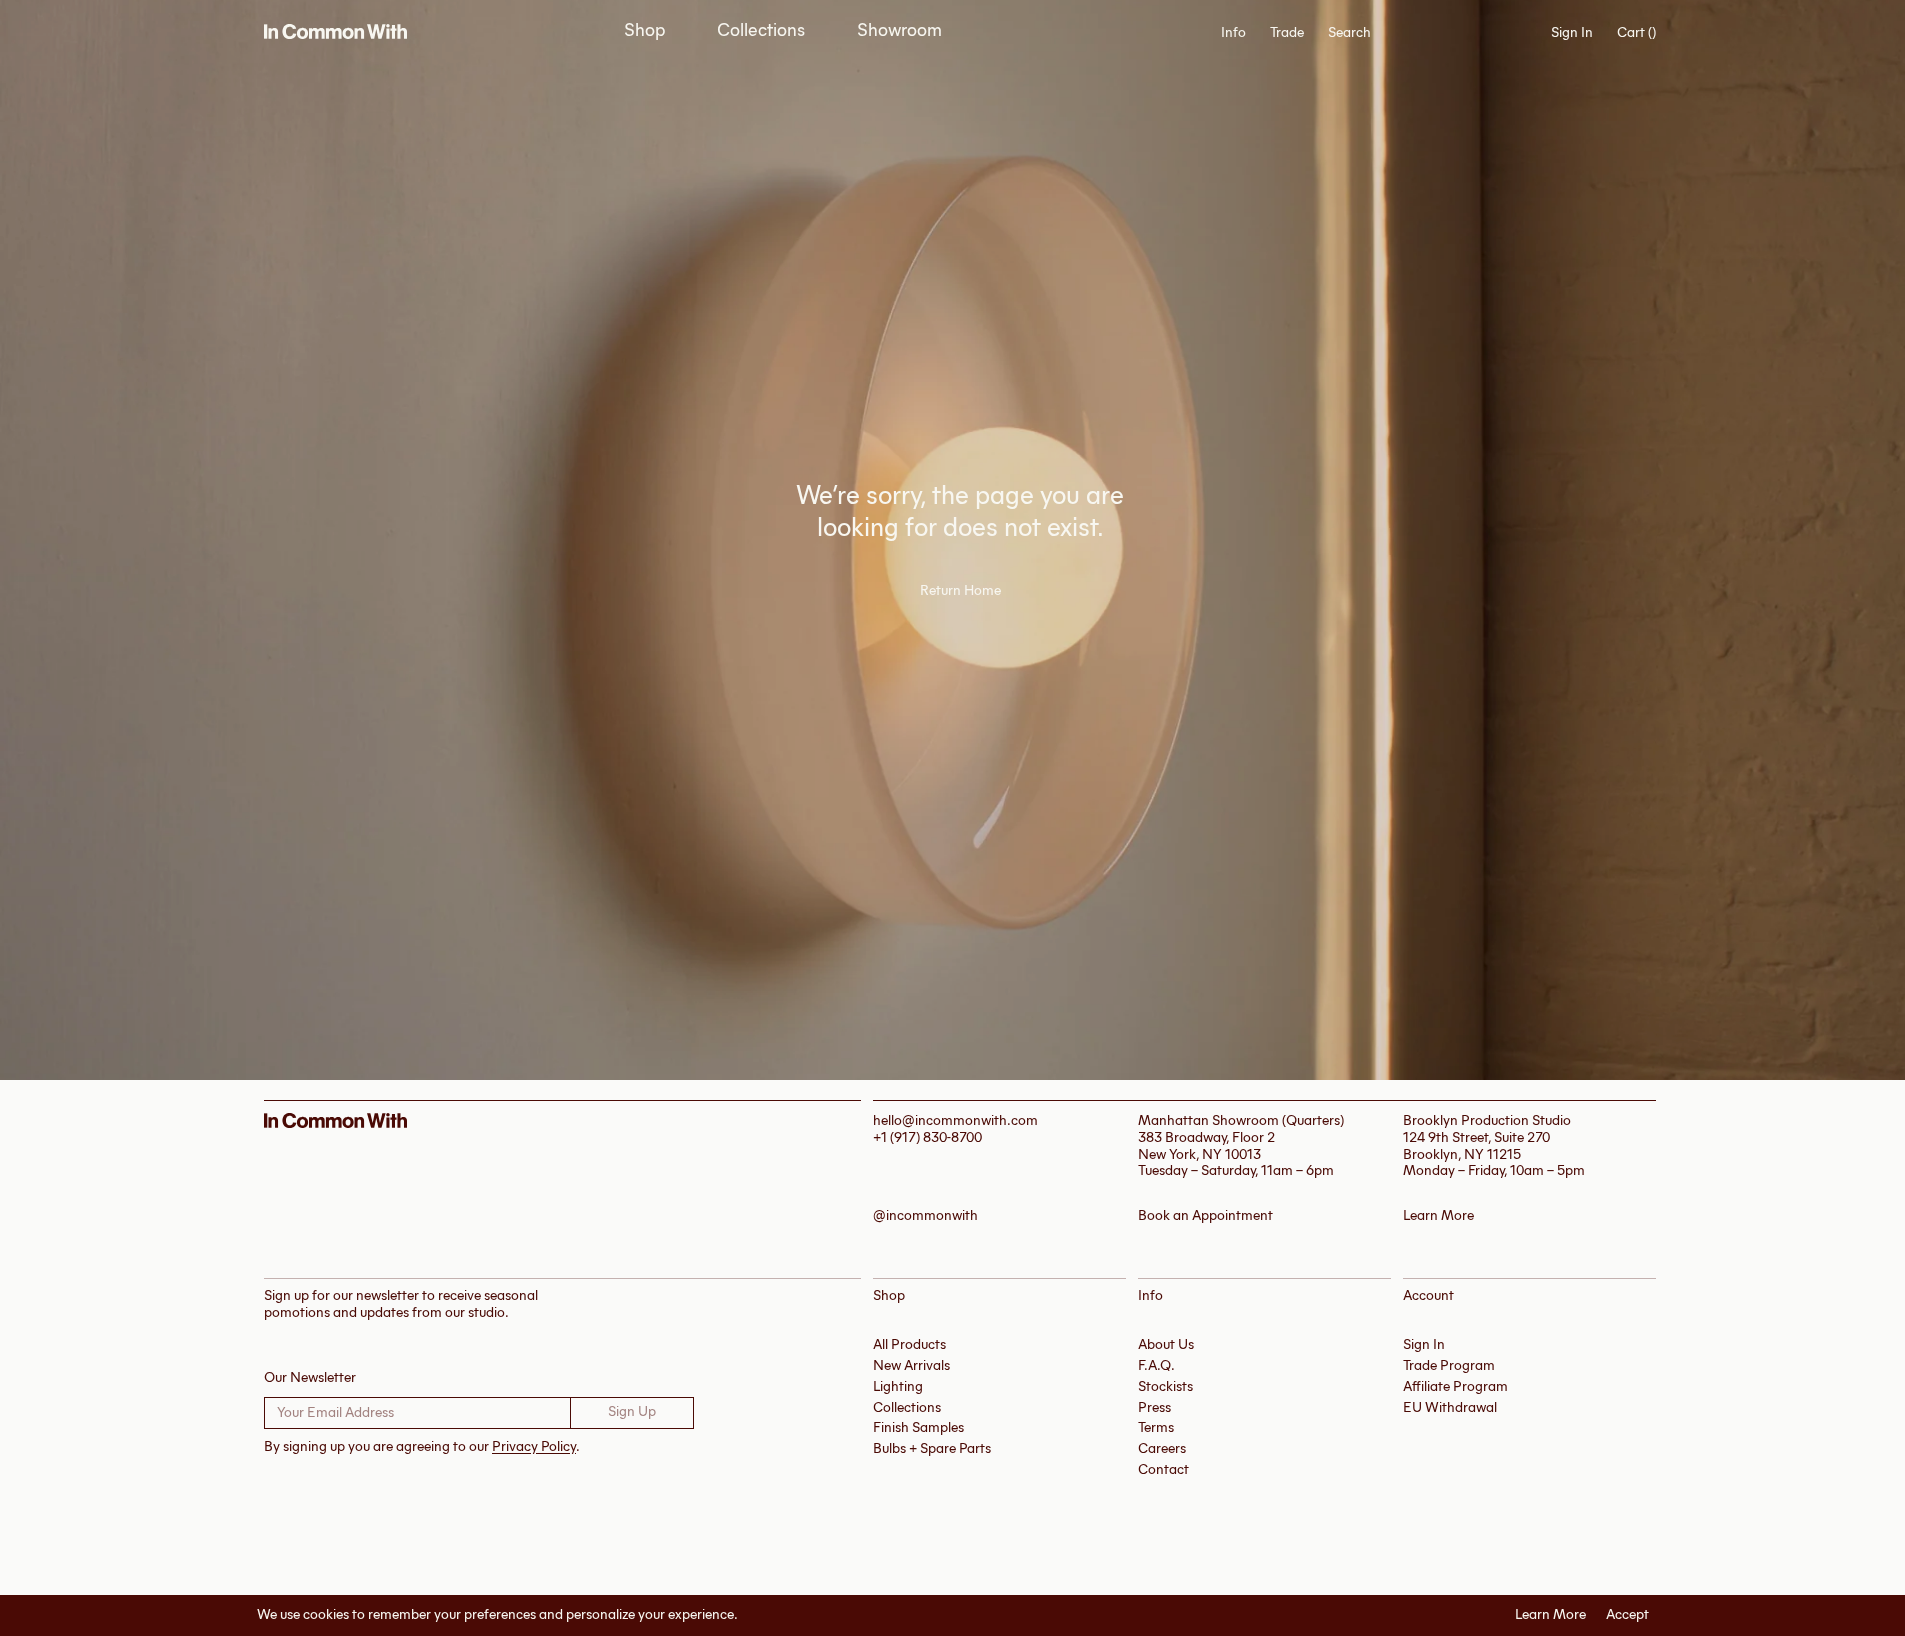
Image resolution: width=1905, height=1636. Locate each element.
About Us (1166, 1344)
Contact (1163, 1469)
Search (1349, 33)
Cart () (1636, 33)
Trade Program (1449, 1365)
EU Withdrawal (1450, 1407)
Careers (1162, 1448)
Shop (644, 30)
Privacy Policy (534, 1446)
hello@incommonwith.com (955, 1120)
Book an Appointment (1205, 1216)
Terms (1156, 1427)
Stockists (1165, 1386)
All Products (909, 1344)
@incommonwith (925, 1216)
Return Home (960, 591)
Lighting (898, 1386)
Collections (761, 30)
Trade (1287, 32)
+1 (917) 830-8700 (927, 1137)
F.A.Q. (1156, 1365)
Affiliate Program (1455, 1386)
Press (1154, 1407)
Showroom (899, 30)
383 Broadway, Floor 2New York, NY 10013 (1206, 1146)
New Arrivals (911, 1365)
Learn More (1550, 1615)
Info (1233, 33)
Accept (1627, 1615)
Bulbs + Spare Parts (932, 1448)
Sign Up (632, 1411)
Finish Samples (918, 1427)
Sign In (1572, 32)
